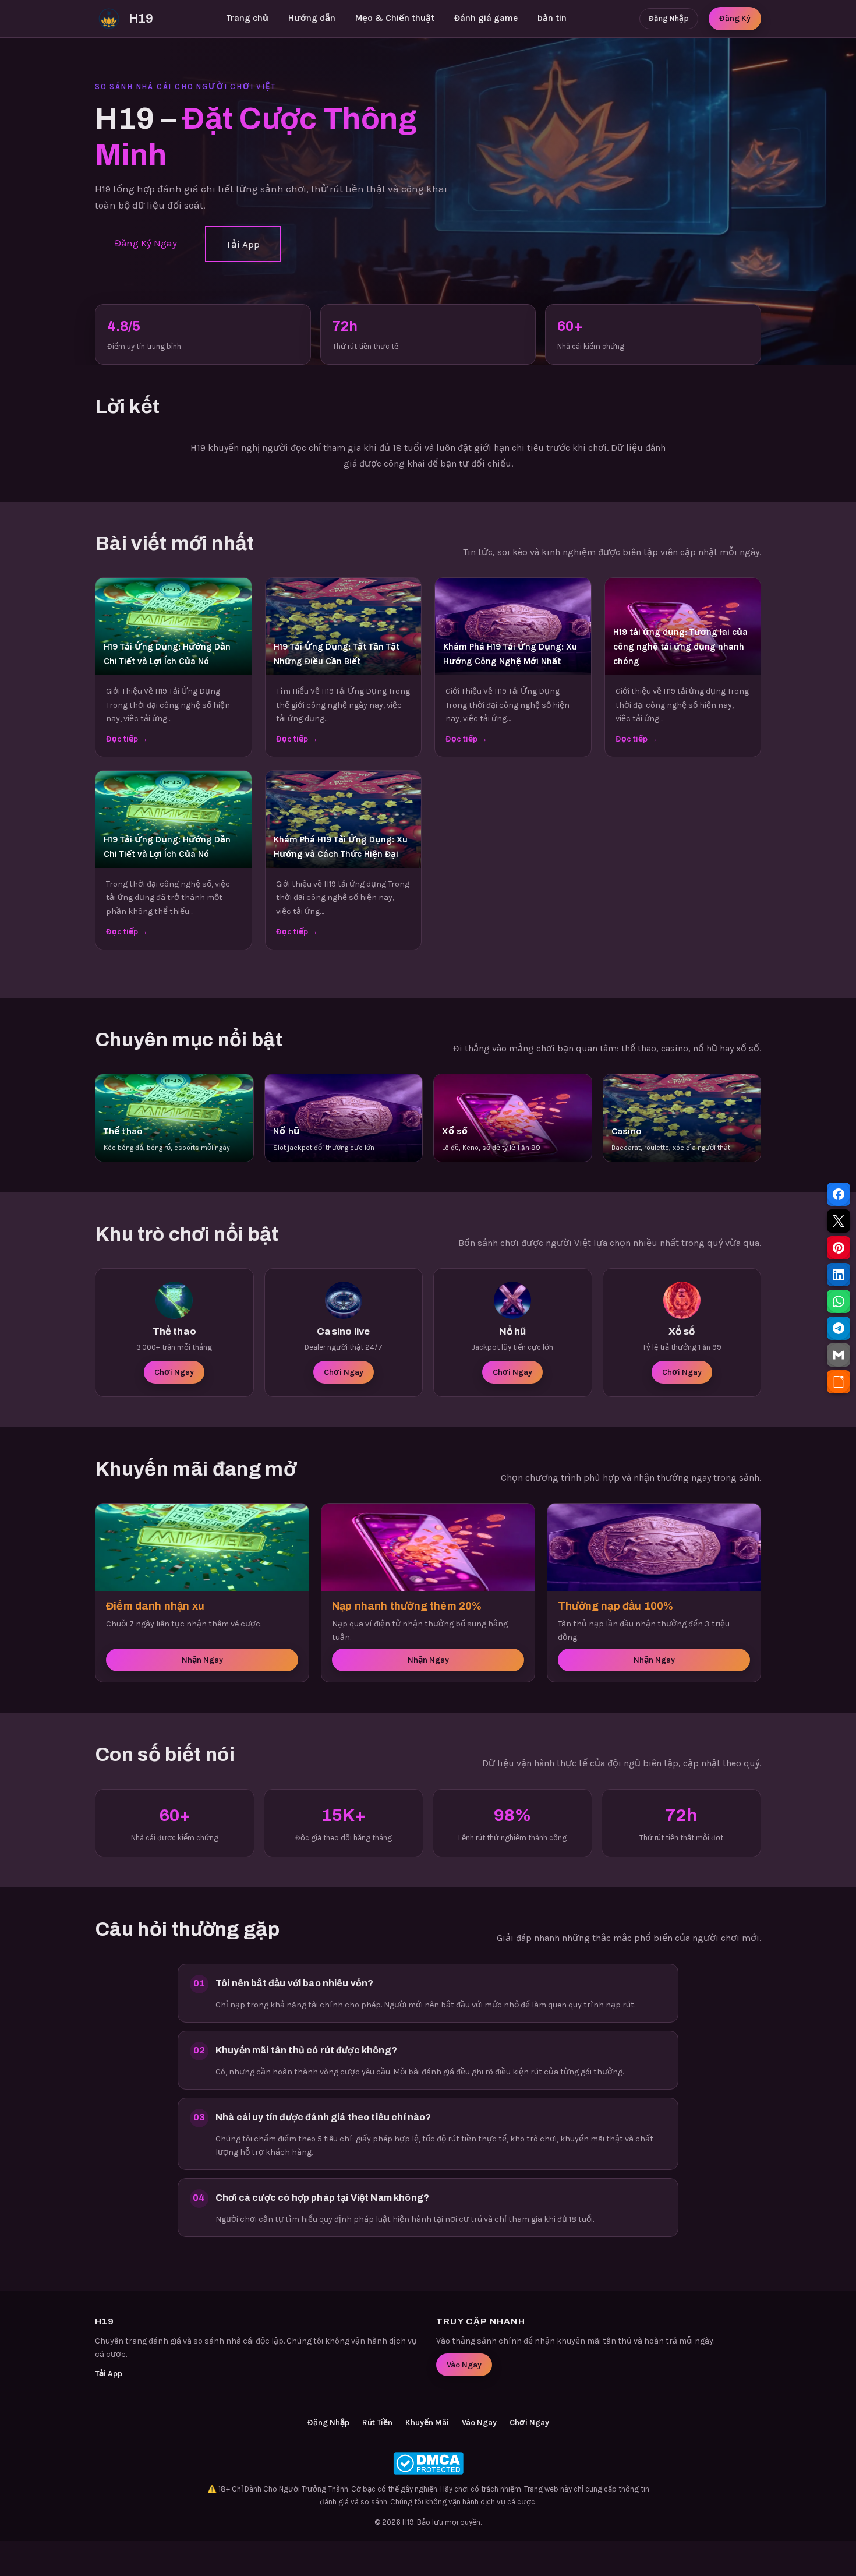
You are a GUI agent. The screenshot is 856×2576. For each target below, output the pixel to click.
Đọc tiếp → (127, 739)
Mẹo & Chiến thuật (395, 18)
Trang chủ (247, 18)
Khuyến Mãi (427, 2423)
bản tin (552, 18)
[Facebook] (839, 1194)
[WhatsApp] (839, 1301)
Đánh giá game (486, 18)
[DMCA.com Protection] (428, 2463)
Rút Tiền (377, 2423)
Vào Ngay (464, 2365)
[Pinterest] (839, 1248)
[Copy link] (839, 1382)
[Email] (839, 1355)
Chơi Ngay (174, 1372)
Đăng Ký (735, 18)
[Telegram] (839, 1328)
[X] (839, 1221)
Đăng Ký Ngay (146, 243)
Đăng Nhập (669, 18)
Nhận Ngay (202, 1660)
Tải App (243, 244)
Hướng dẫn (312, 18)
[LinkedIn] (839, 1275)
